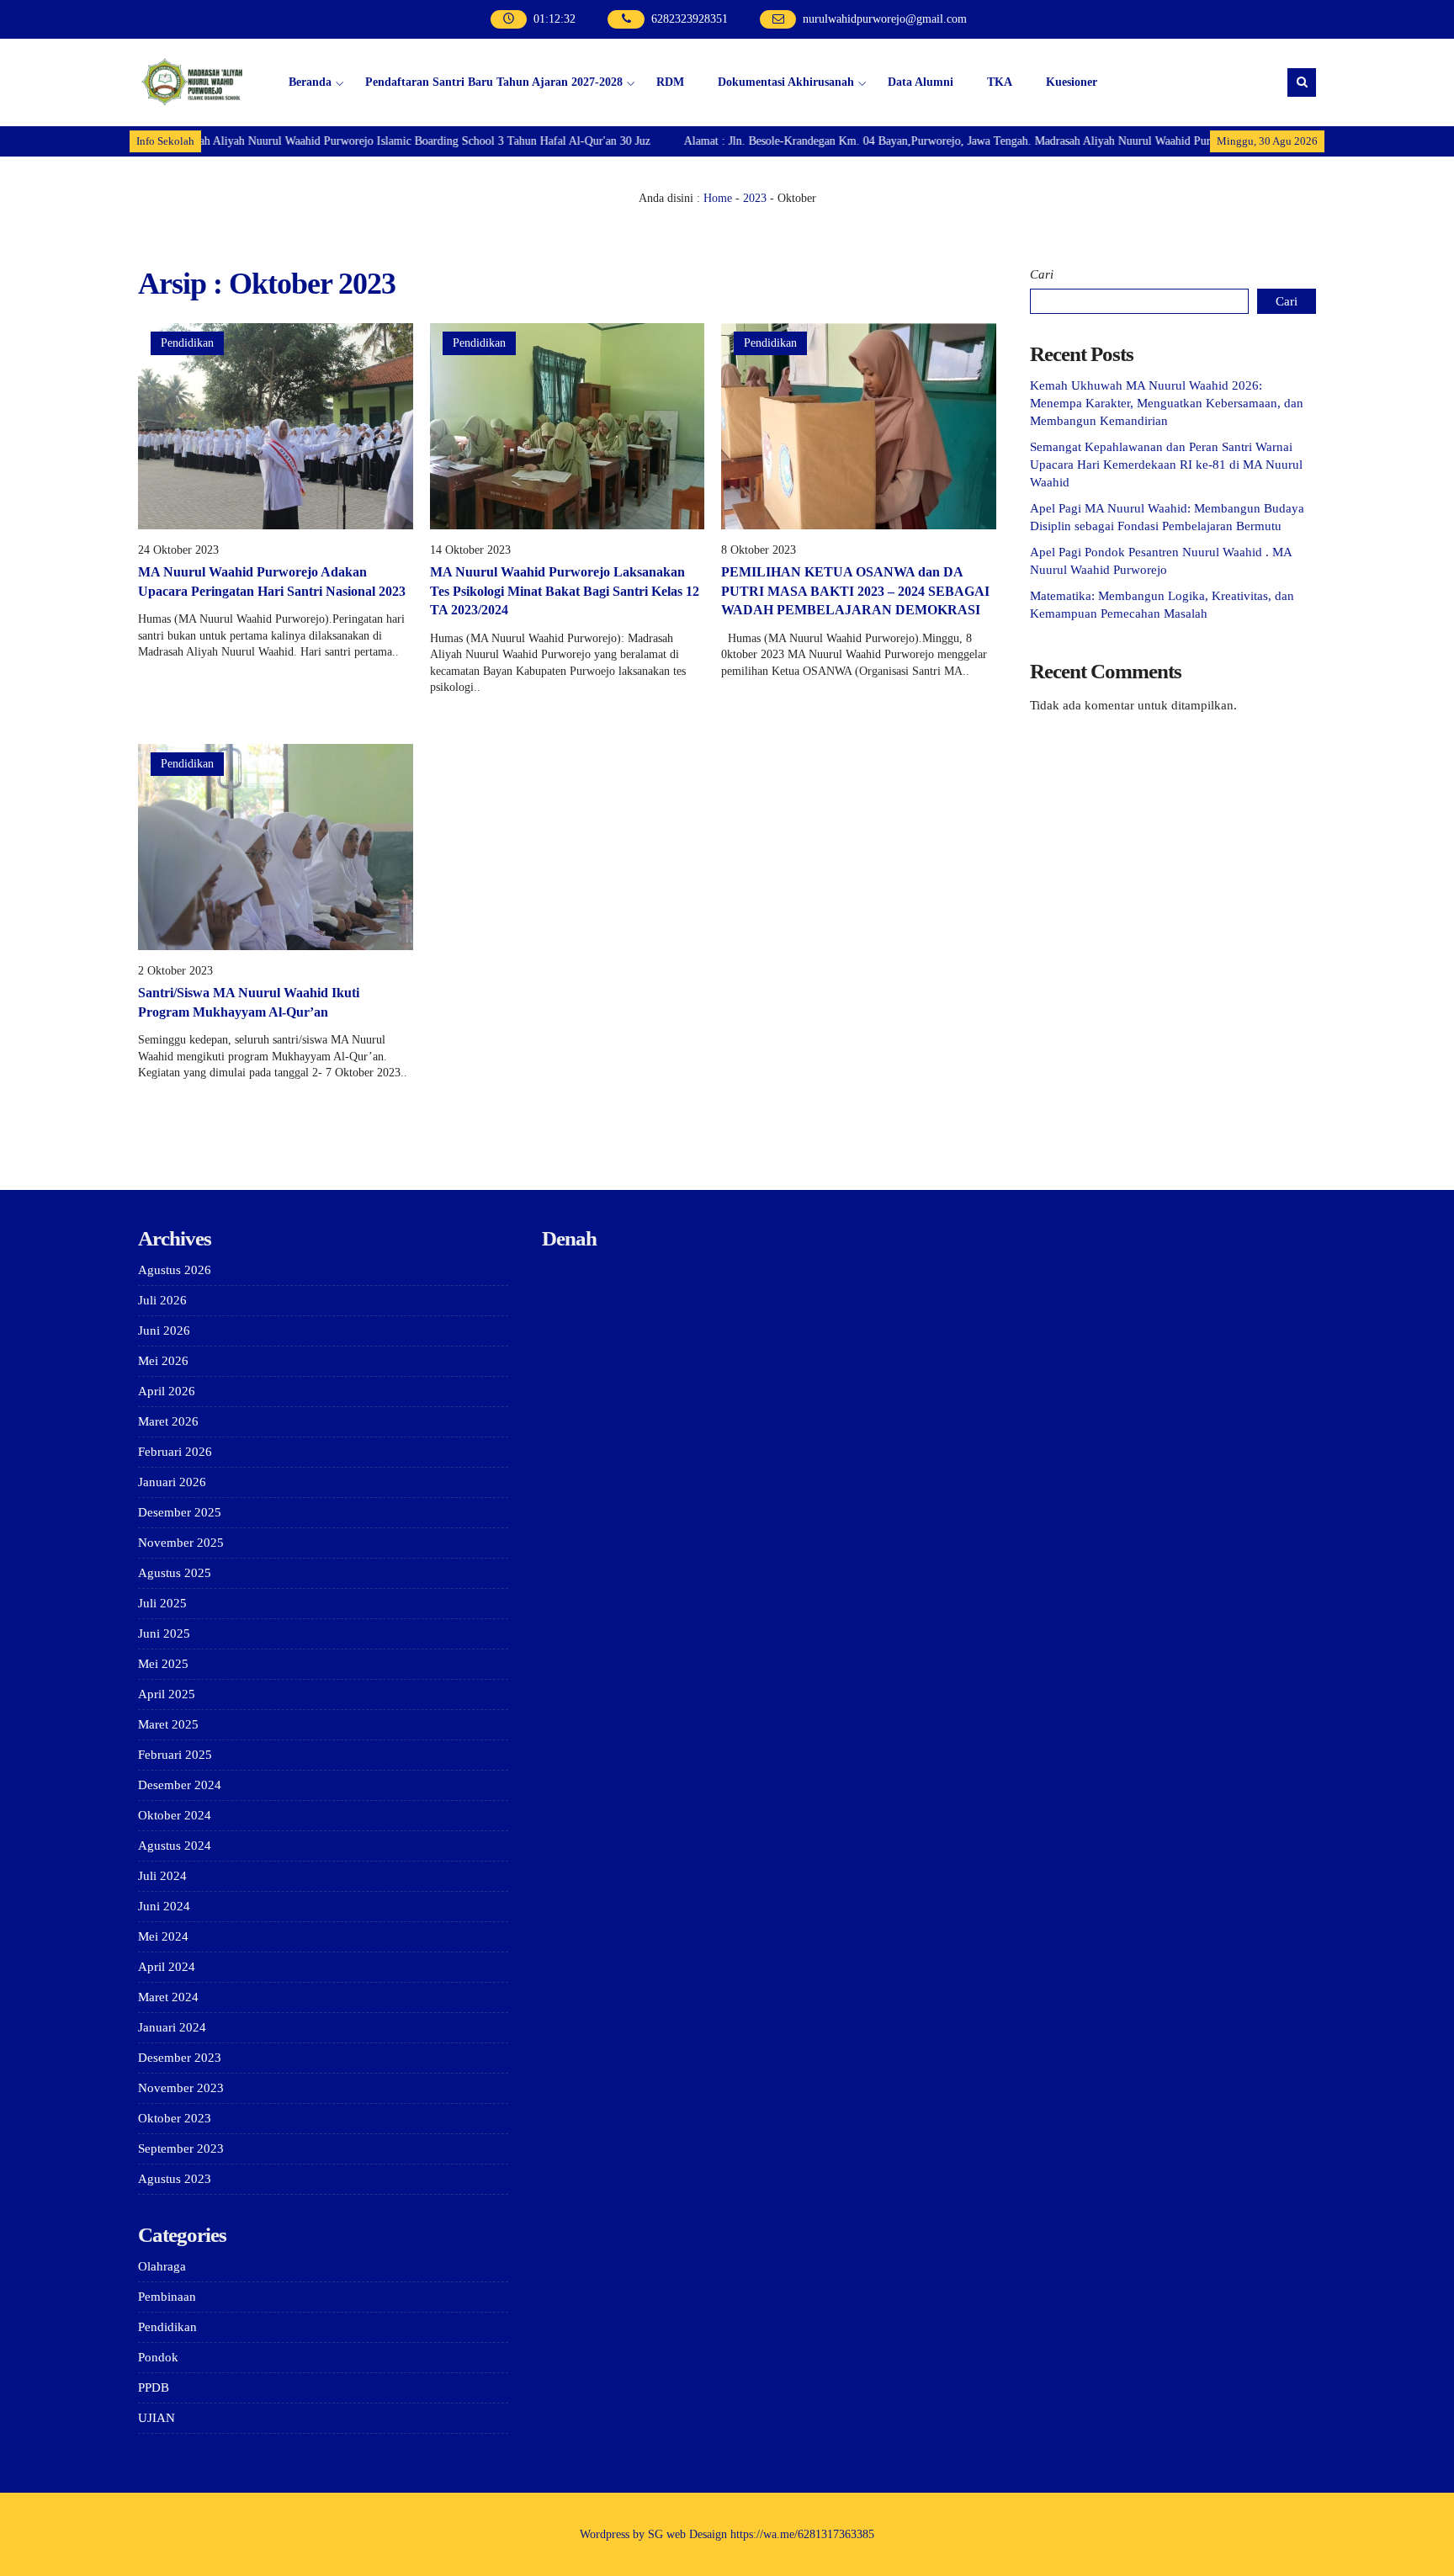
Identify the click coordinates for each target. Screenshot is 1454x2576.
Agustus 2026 (175, 1270)
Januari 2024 (172, 2027)
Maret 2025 (168, 1724)
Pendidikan (187, 343)
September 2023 (181, 2148)
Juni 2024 (164, 1906)
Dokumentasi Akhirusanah (786, 82)
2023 (755, 198)
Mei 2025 (163, 1664)
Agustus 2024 (175, 1846)
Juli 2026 (162, 1300)
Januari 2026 (172, 1482)
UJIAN (157, 2418)
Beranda (310, 82)
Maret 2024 (168, 1997)
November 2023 (181, 2088)
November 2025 (181, 1543)
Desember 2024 (180, 1785)
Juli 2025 (162, 1603)
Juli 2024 (162, 1876)
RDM (670, 82)
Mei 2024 (163, 1936)
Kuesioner (1072, 82)
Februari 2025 (175, 1755)
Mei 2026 (163, 1361)
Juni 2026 (164, 1330)
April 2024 (167, 1967)
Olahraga (162, 2266)
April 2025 (167, 1694)
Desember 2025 (180, 1512)
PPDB (154, 2387)
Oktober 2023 (175, 2118)
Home (718, 198)
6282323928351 (690, 19)
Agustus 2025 (175, 1573)
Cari (1042, 274)
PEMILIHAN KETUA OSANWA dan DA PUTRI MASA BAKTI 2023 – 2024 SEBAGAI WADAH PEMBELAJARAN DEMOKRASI (855, 591)
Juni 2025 (164, 1633)
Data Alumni (921, 82)
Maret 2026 (168, 1421)
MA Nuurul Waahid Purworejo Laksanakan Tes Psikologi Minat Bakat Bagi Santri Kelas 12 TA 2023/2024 (565, 591)
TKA (1000, 82)
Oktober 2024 (175, 1815)
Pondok (158, 2357)
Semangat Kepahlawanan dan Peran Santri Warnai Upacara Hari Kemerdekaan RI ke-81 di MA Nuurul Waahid (1166, 465)
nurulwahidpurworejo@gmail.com (885, 19)
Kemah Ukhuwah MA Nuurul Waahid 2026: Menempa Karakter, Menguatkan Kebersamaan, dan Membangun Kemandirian (1167, 403)
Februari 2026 (175, 1452)
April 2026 (167, 1391)
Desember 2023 (180, 2058)
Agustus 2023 (175, 2179)
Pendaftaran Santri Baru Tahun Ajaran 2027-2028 (494, 82)
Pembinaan (167, 2297)
